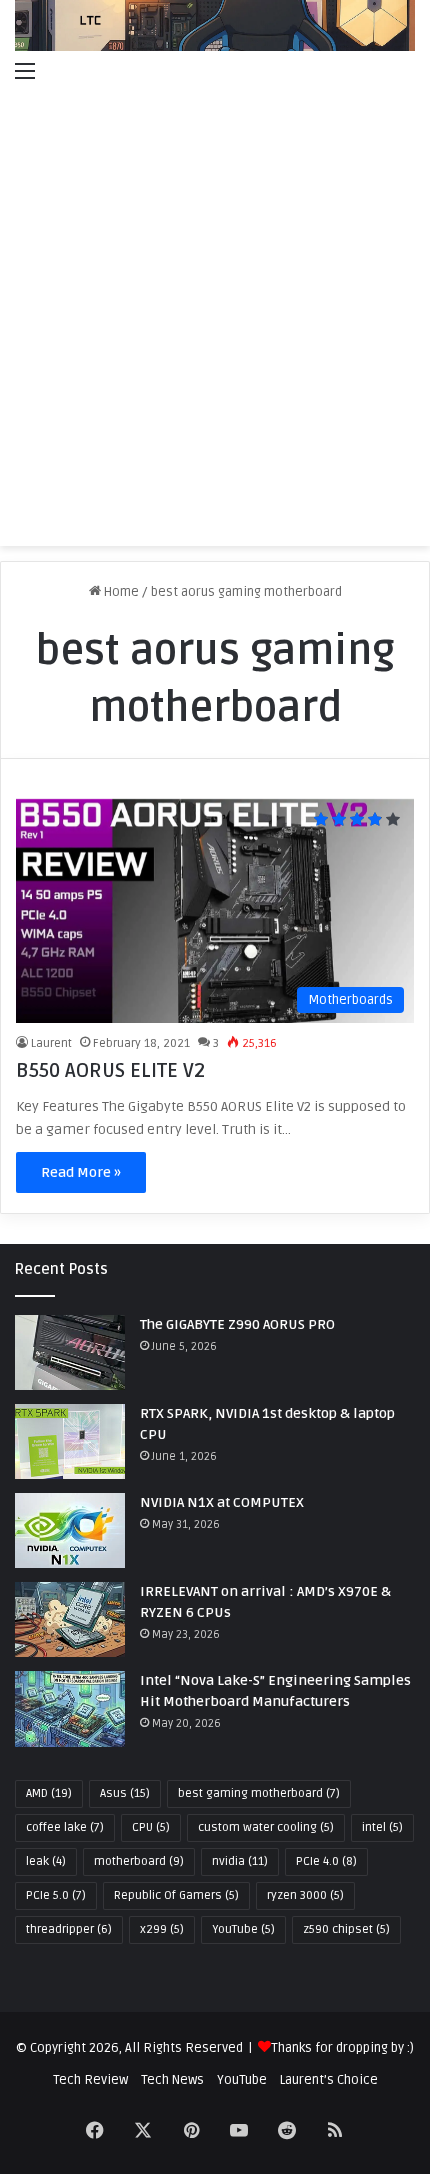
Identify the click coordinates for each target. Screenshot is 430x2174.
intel (382, 1827)
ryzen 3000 (305, 1895)
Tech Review (90, 2080)
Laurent (51, 1043)
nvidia (240, 1861)
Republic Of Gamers (176, 1895)
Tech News (172, 2080)
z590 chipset (346, 1929)
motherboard (139, 1861)
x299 (162, 1929)
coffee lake (65, 1827)
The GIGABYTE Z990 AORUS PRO (237, 1324)
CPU (151, 1827)
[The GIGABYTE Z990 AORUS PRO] (70, 1352)
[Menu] (25, 71)
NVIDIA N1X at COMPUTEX (222, 1502)
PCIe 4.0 (326, 1861)
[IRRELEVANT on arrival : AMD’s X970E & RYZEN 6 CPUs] (70, 1619)
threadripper (69, 1929)
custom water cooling (266, 1827)
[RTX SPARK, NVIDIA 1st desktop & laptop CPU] (70, 1441)
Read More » (81, 1172)
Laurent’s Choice (329, 2080)
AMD (49, 1793)
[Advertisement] (215, 321)
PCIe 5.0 (56, 1895)
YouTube (243, 1929)
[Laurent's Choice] (215, 25)
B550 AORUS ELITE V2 (110, 1071)
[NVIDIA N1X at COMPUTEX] (70, 1530)
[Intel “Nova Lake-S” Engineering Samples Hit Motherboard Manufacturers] (70, 1708)
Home (120, 592)
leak (46, 1861)
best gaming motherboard (259, 1793)
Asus (125, 1793)
